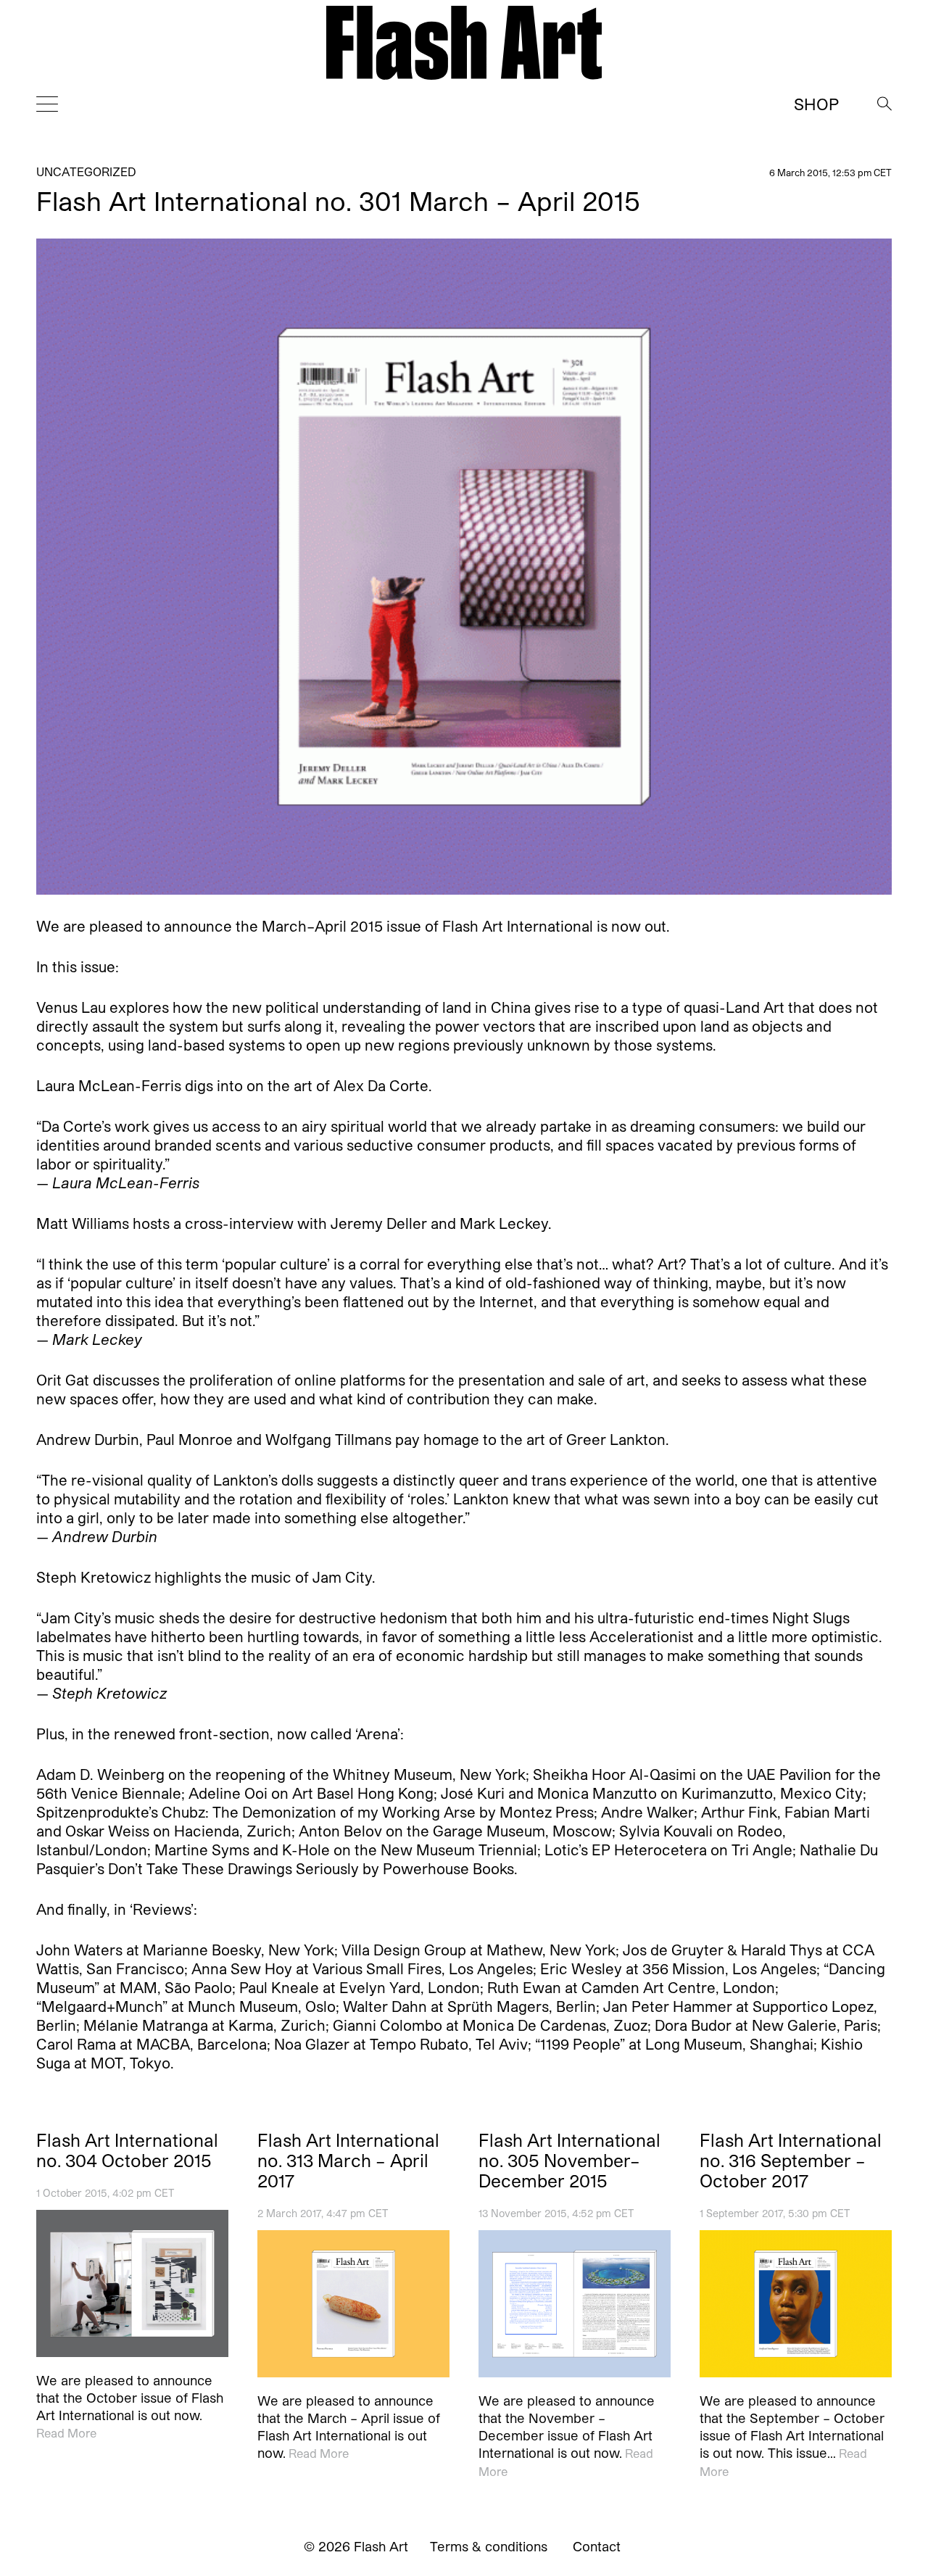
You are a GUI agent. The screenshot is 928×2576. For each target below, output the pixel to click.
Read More (66, 2433)
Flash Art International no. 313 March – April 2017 (348, 2161)
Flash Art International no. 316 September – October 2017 (791, 2161)
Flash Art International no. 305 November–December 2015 (569, 2161)
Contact (597, 2546)
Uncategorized (86, 171)
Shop (816, 104)
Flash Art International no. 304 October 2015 (127, 2150)
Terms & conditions (489, 2546)
